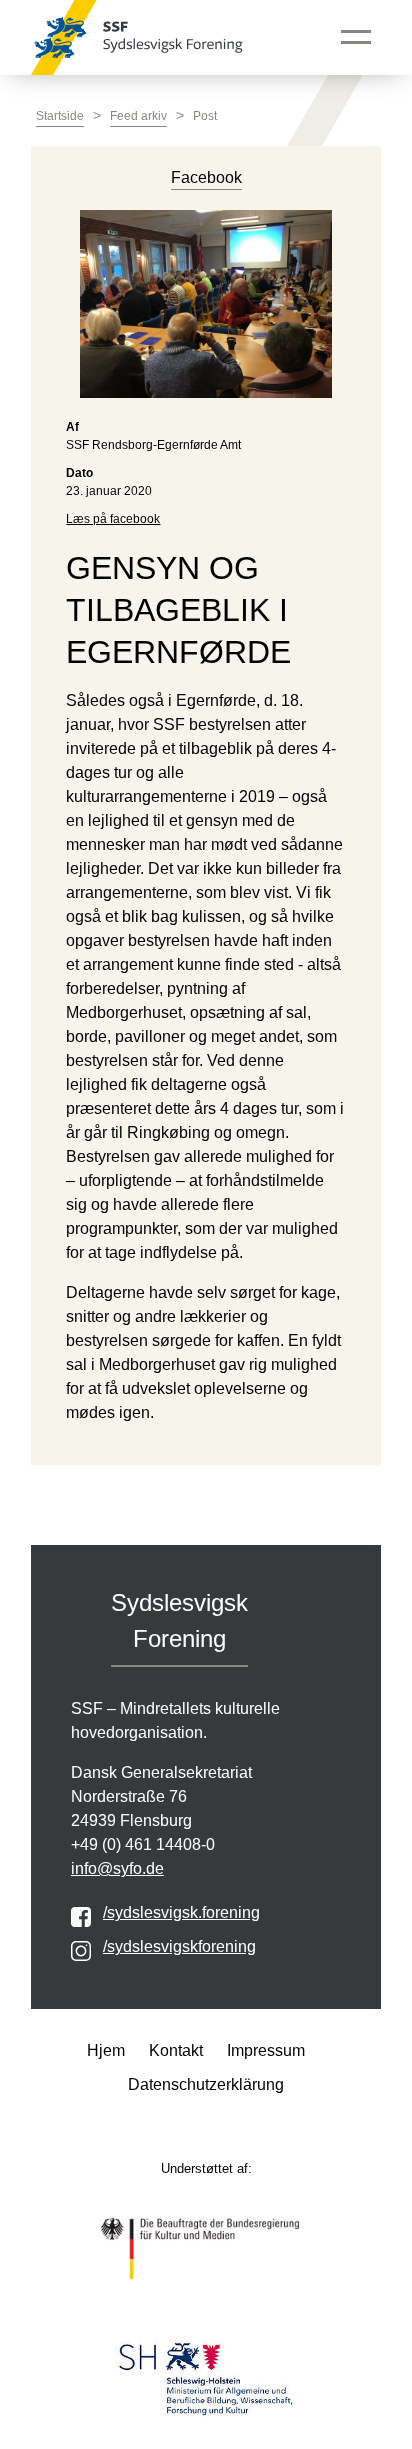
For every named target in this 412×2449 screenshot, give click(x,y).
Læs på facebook (113, 519)
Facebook (206, 177)
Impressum (266, 2050)
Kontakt (176, 2050)
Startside (60, 116)
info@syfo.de (117, 1868)
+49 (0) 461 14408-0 (143, 1844)
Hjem (106, 2050)
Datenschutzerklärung (206, 2084)
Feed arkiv (138, 116)
